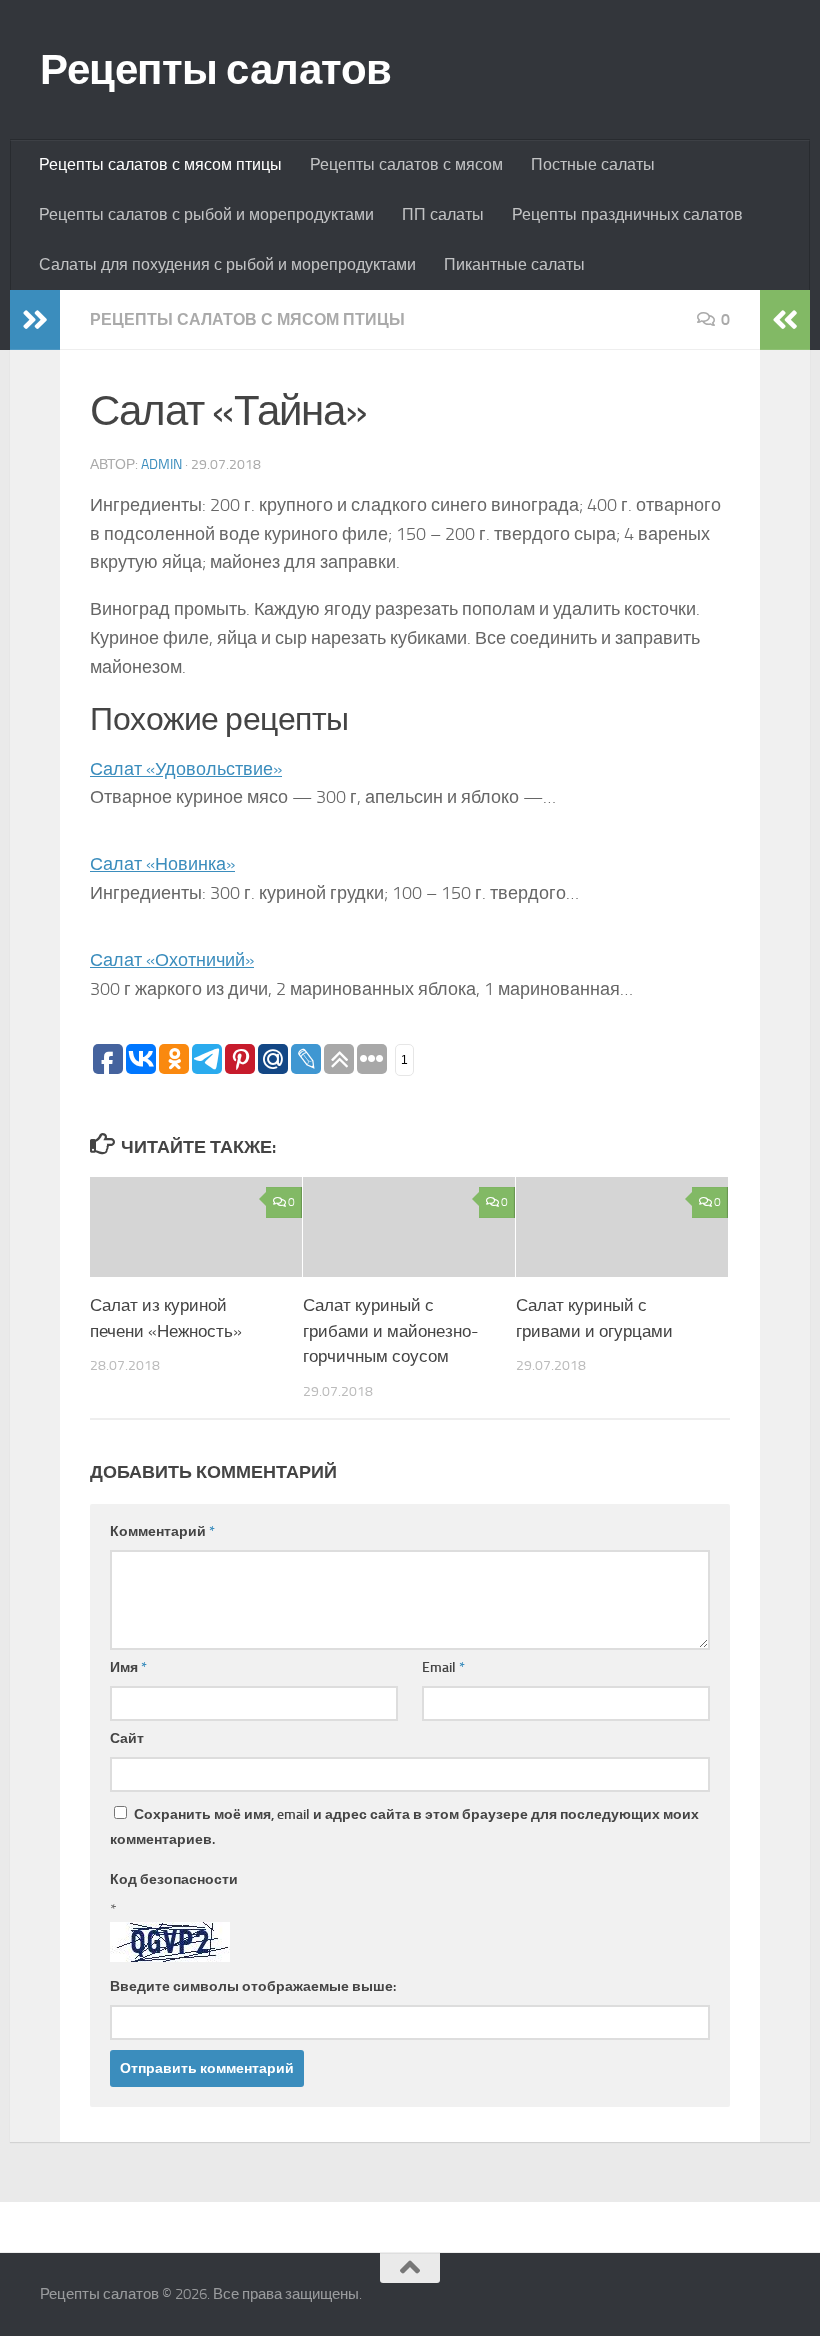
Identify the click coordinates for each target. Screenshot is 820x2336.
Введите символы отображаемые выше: (253, 1986)
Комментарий (162, 1531)
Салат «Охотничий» (172, 960)
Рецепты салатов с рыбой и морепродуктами (206, 214)
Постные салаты (593, 164)
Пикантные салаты (514, 264)
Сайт (127, 1738)
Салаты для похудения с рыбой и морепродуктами (227, 264)
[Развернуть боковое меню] (35, 320)
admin (161, 464)
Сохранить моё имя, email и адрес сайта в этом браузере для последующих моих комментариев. (404, 1827)
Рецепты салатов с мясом (406, 164)
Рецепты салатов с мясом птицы (160, 164)
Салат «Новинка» (162, 864)
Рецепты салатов (216, 70)
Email (443, 1667)
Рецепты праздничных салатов (627, 214)
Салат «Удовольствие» (186, 769)
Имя (128, 1667)
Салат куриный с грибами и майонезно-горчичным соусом (391, 1330)
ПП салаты (443, 214)
